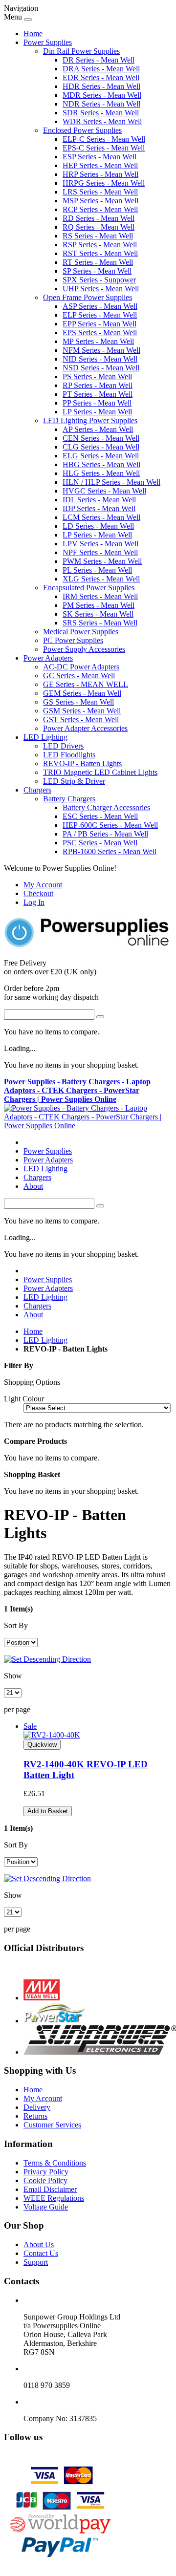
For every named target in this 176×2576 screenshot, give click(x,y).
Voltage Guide (46, 2207)
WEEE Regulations (54, 2198)
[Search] (100, 1017)
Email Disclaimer (50, 2189)
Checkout (38, 893)
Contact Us (41, 2253)
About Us (39, 2244)
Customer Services (52, 2125)
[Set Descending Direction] (47, 1659)
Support (36, 2262)
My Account (43, 885)
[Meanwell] (42, 1998)
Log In (34, 902)
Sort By (16, 1625)
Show (13, 1676)
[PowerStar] (55, 2021)
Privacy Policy (46, 2172)
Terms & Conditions (55, 2163)
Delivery (37, 2107)
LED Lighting (45, 1340)
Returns (35, 2116)
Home (33, 33)
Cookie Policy (45, 2180)
